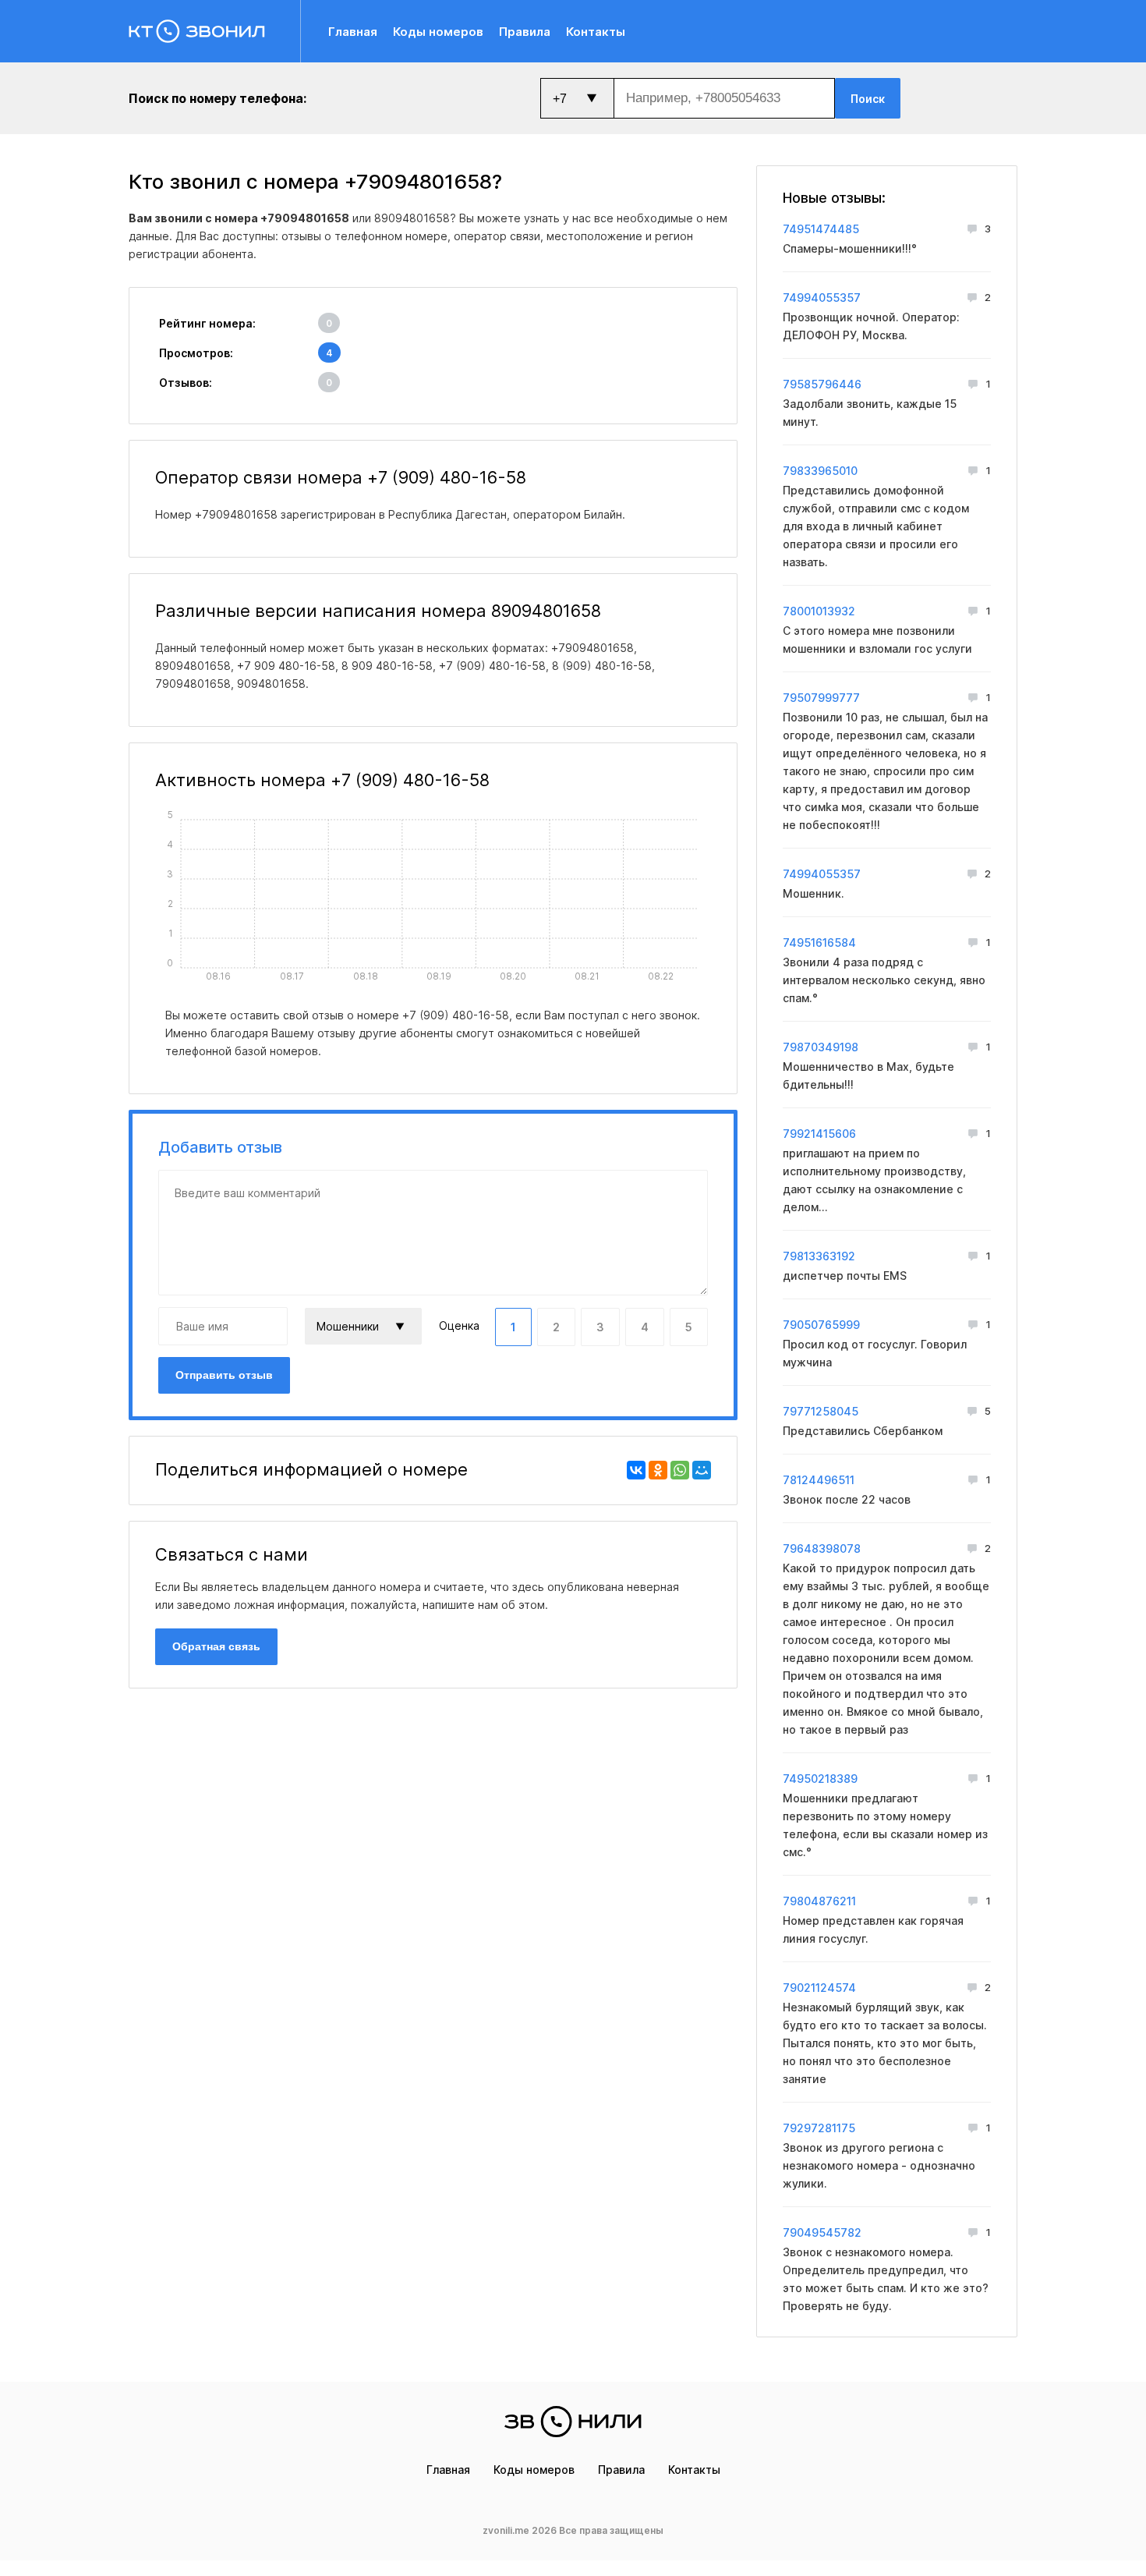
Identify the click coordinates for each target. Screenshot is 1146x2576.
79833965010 (820, 471)
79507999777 (821, 698)
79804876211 (819, 1901)
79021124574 (819, 1988)
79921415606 (819, 1134)
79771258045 (821, 1411)
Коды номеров (438, 32)
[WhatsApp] (680, 1470)
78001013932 (819, 611)
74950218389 (820, 1779)
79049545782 (822, 2232)
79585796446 (822, 384)
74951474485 (821, 229)
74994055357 (822, 298)
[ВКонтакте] (636, 1470)
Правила (525, 32)
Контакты (596, 32)
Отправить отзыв (224, 1375)
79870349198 (821, 1047)
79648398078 (822, 1548)
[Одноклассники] (658, 1470)
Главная (353, 32)
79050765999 (821, 1325)
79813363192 (819, 1256)
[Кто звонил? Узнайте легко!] (215, 31)
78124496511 (819, 1480)
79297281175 (819, 2128)
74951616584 (819, 943)
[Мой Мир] (702, 1470)
